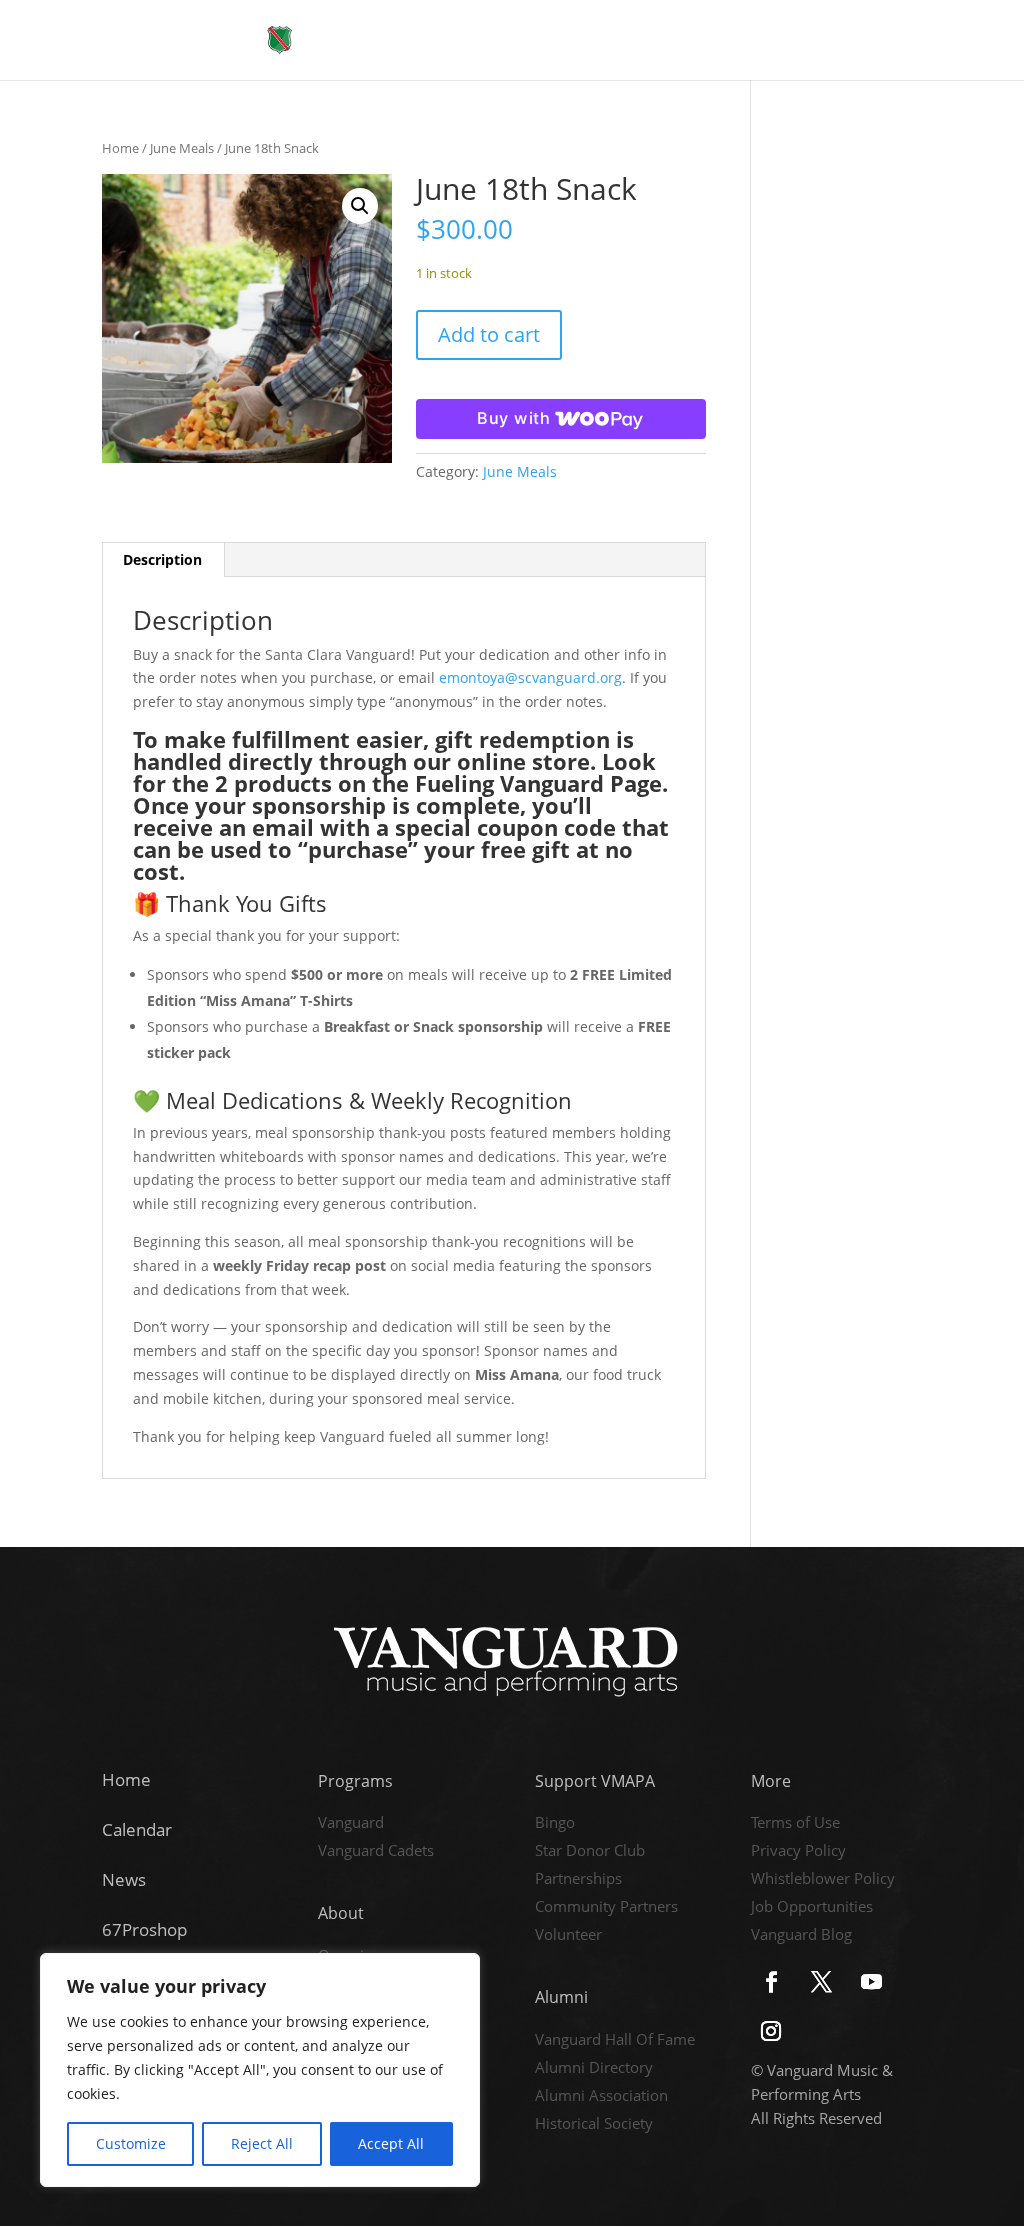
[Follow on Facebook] (772, 1982)
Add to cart (489, 334)
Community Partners (606, 1908)
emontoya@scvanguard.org (530, 677)
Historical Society (594, 2125)
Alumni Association (601, 2097)
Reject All (262, 2143)
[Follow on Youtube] (872, 1982)
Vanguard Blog (801, 1936)
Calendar (137, 1829)
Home (120, 148)
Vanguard (351, 1824)
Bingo (555, 1824)
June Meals (182, 148)
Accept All (391, 2143)
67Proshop (144, 1929)
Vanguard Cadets (376, 1852)
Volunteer (568, 1936)
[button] (360, 206)
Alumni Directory (594, 2069)
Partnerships (578, 1880)
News (124, 1879)
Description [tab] (162, 559)
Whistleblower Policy (823, 1880)
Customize (131, 2143)
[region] (260, 2070)
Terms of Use (795, 1824)
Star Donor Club (590, 1852)
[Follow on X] (822, 1982)
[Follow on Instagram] (771, 2031)
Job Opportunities (812, 1908)
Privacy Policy (798, 1852)
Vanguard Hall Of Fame (615, 2041)
